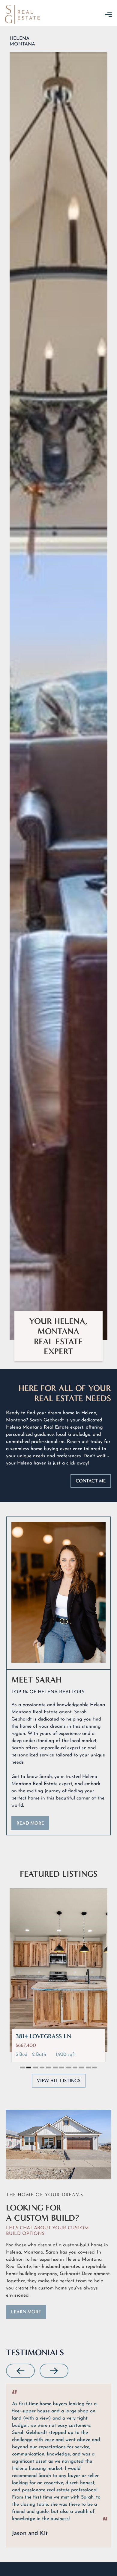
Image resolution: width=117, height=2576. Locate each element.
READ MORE (30, 1823)
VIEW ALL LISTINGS (59, 2081)
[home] (29, 14)
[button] (109, 14)
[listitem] (58, 2466)
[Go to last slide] (20, 2371)
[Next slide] (54, 2371)
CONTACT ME (91, 1481)
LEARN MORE (26, 2312)
